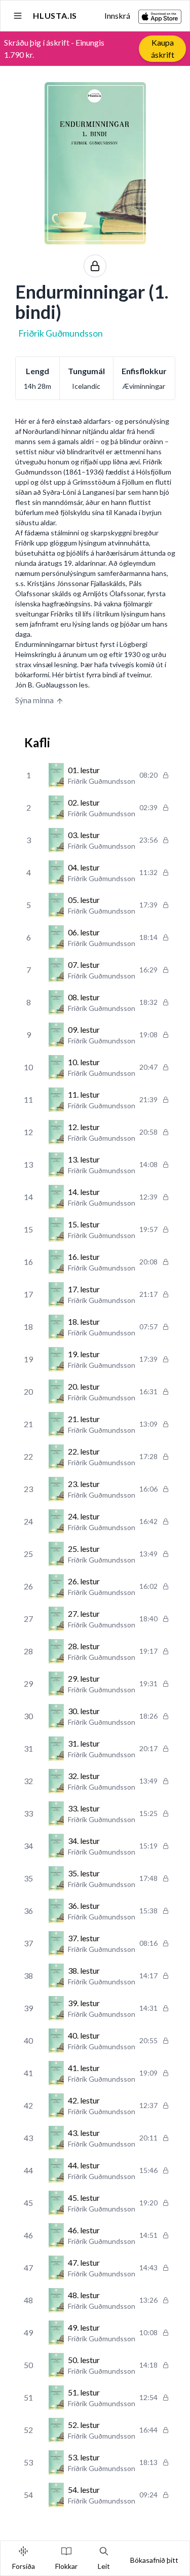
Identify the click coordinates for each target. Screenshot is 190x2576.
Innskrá (117, 15)
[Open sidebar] (18, 16)
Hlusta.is (55, 15)
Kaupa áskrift (163, 48)
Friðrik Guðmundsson (61, 333)
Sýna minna (34, 700)
